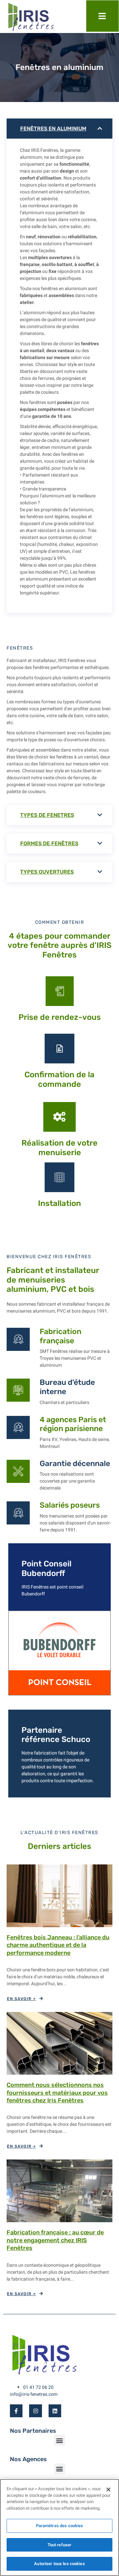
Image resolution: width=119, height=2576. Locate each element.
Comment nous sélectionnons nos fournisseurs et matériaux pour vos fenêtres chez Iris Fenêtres (57, 2093)
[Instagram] (35, 2411)
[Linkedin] (55, 2411)
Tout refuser (60, 2545)
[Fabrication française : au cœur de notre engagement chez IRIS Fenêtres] (59, 2191)
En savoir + (21, 1999)
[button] (60, 2440)
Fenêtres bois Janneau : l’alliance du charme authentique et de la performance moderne (58, 1945)
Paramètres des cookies (60, 2526)
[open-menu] (102, 16)
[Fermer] (108, 2490)
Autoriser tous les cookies (59, 2564)
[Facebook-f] (16, 2411)
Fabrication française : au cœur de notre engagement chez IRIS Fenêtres (55, 2240)
